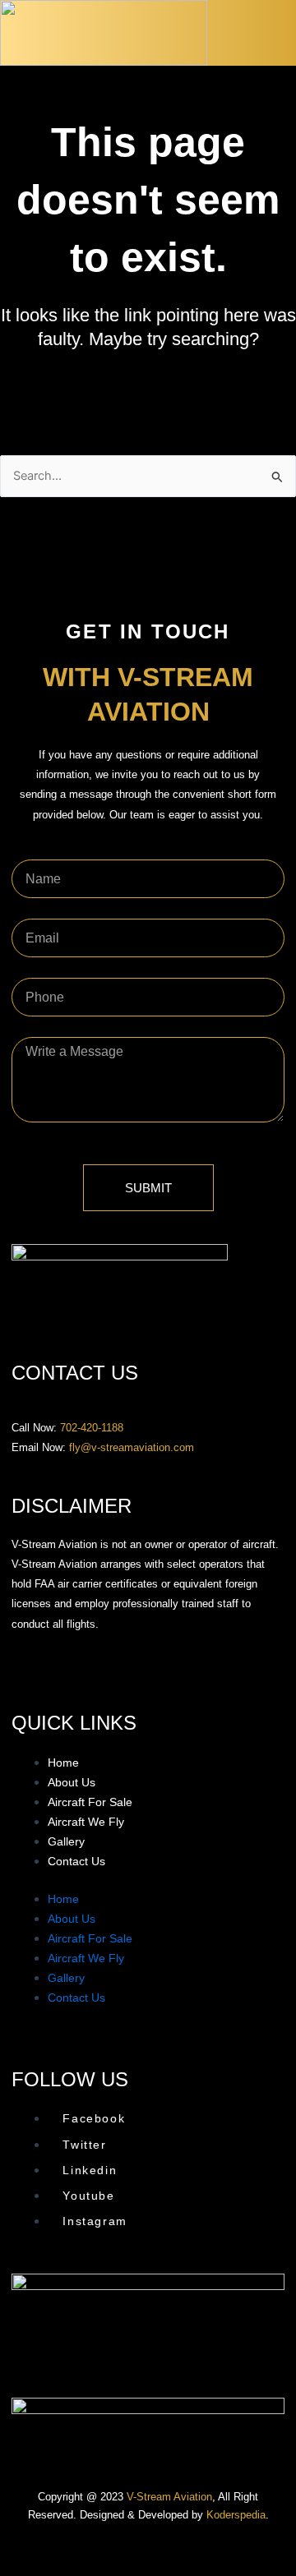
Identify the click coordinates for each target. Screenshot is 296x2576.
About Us (72, 1782)
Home (63, 1763)
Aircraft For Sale (90, 1802)
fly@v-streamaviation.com (132, 1447)
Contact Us (76, 1861)
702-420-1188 (92, 1428)
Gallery (66, 1841)
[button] (281, 37)
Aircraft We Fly (86, 1822)
